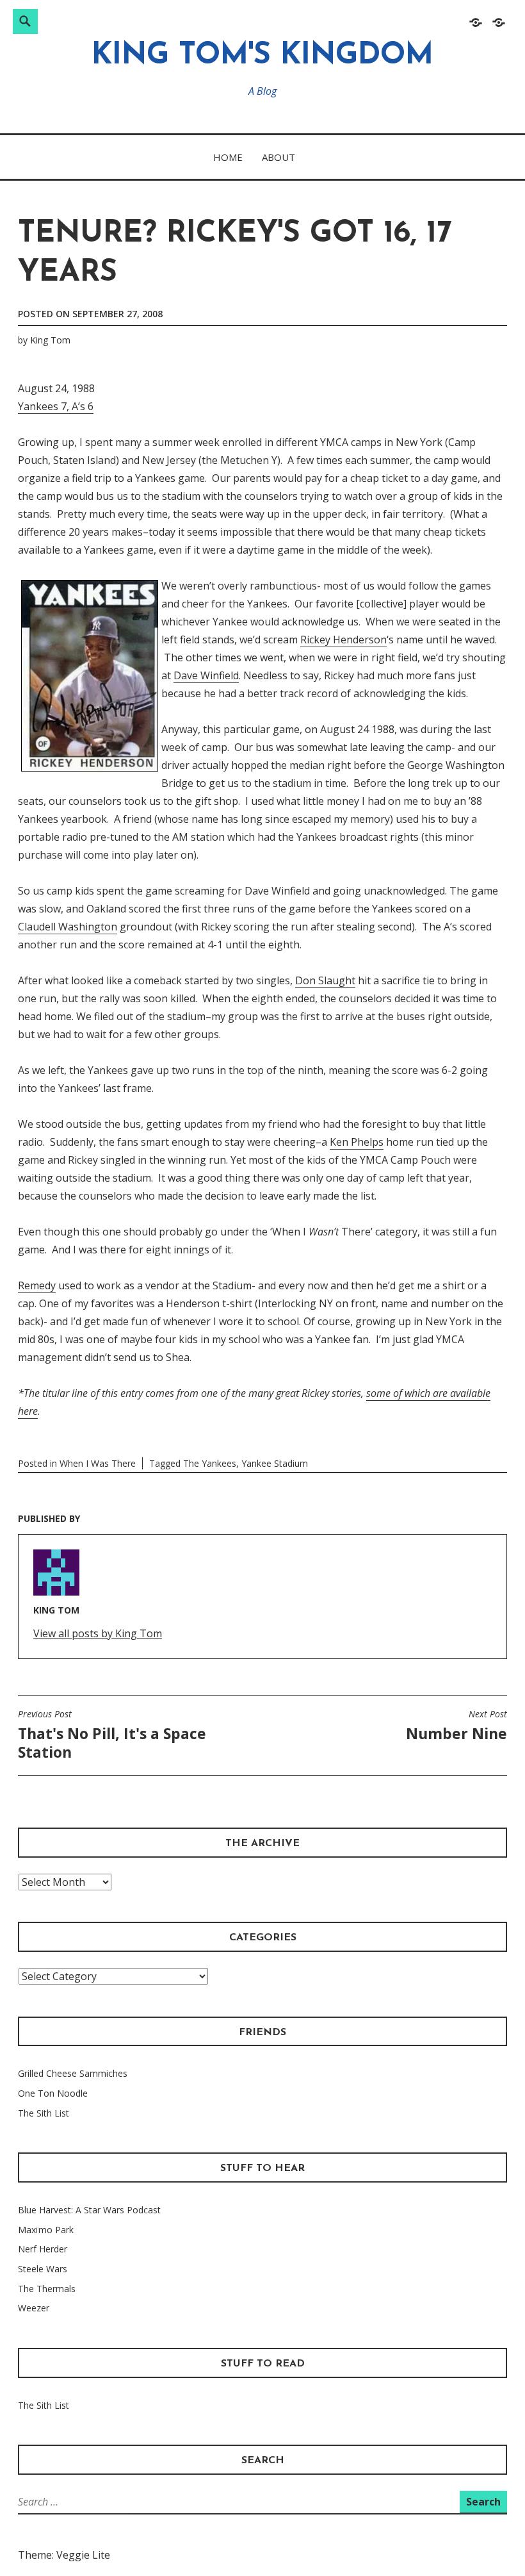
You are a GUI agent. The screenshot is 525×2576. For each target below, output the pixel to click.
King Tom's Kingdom (262, 56)
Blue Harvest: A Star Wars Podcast (89, 2210)
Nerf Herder (43, 2249)
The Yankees (210, 1463)
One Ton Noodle (53, 2093)
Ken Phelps (357, 1142)
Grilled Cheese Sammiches (73, 2073)
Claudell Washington (68, 927)
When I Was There (98, 1463)
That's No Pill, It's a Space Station (112, 1735)
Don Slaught (325, 980)
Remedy (37, 1285)
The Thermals (47, 2289)
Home (228, 157)
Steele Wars (43, 2269)
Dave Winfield (206, 675)
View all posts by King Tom (98, 1633)
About (279, 157)
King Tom (50, 340)
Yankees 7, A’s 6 (56, 406)
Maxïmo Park (46, 2230)
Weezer (34, 2308)
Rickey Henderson (343, 640)
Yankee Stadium (275, 1463)
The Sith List (44, 2113)
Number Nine (456, 1726)
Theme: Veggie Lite (64, 2555)
